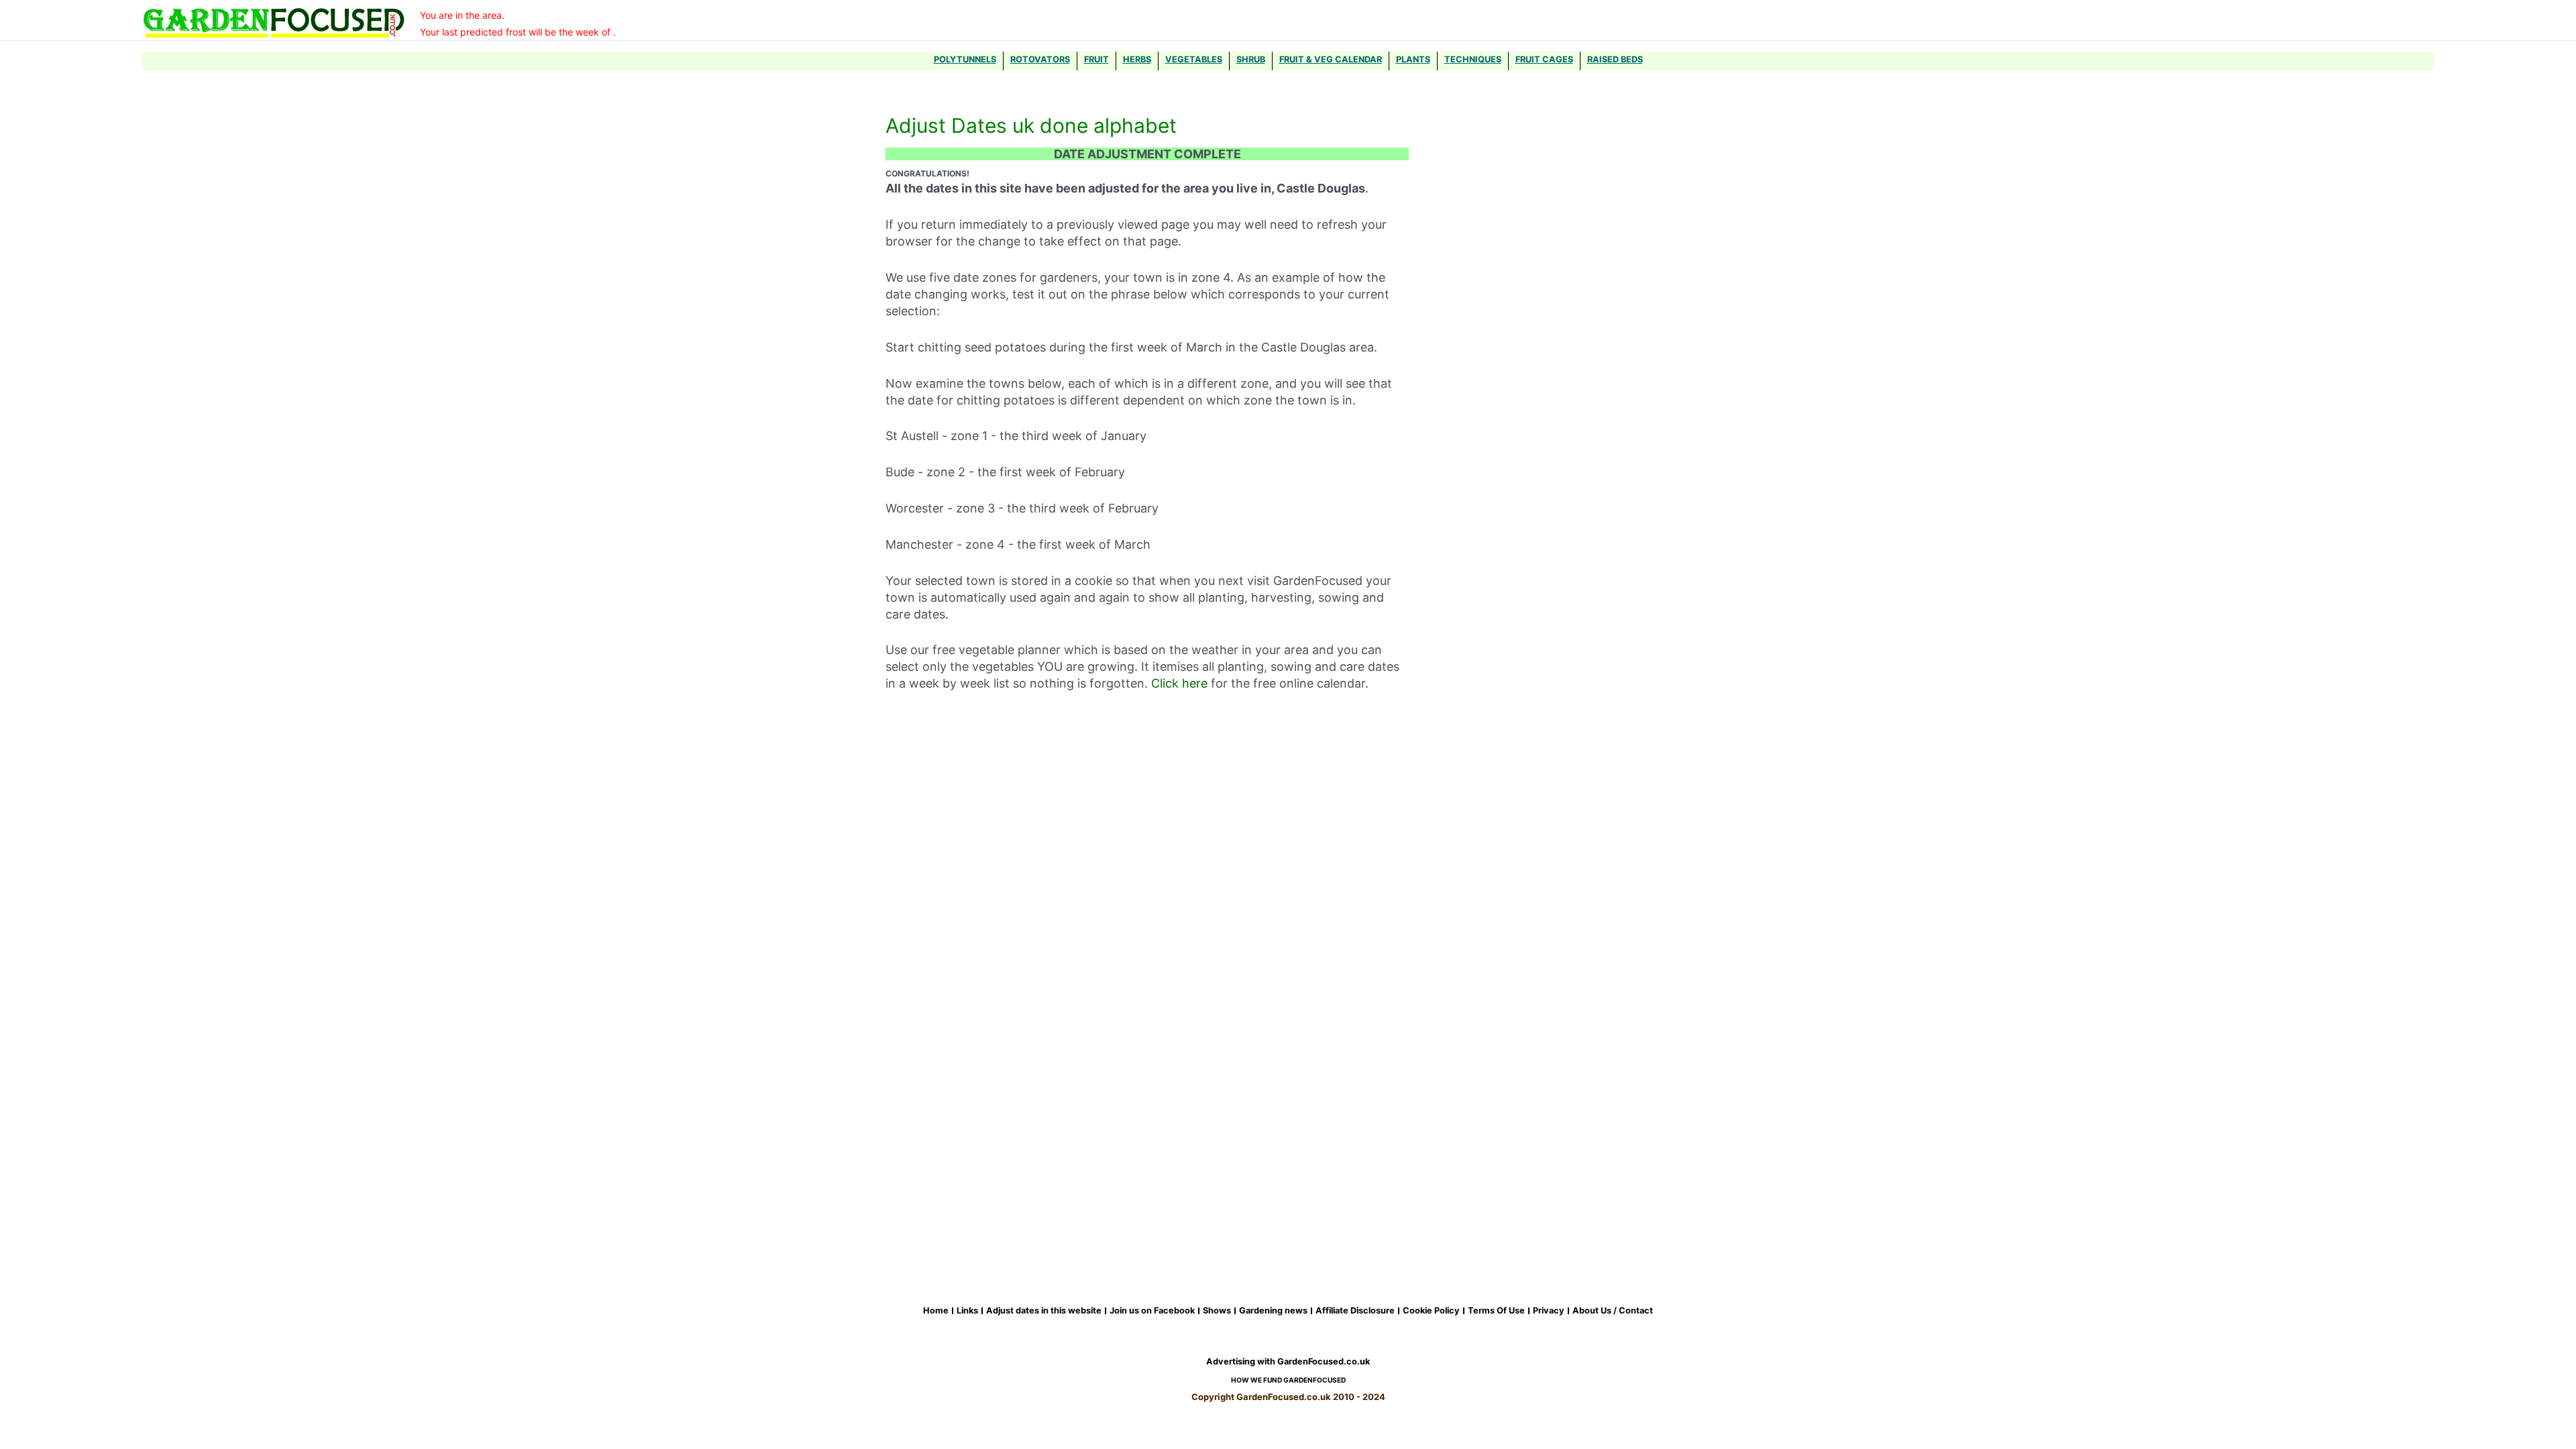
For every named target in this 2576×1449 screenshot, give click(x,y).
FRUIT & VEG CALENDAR (1331, 59)
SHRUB (1251, 59)
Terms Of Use (1496, 1311)
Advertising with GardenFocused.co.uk (1288, 1361)
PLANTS (1413, 59)
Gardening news (1273, 1311)
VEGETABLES (1194, 59)
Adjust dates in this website (1044, 1311)
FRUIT (1096, 59)
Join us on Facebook (1152, 1311)
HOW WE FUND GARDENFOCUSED (1288, 1380)
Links (967, 1311)
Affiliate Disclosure (1355, 1311)
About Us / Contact (1613, 1311)
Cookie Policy (1431, 1311)
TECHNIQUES (1473, 59)
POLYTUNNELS (965, 59)
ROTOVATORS (1040, 59)
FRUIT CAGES (1544, 59)
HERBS (1137, 59)
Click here (1179, 683)
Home (936, 1311)
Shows (1217, 1311)
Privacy (1549, 1311)
